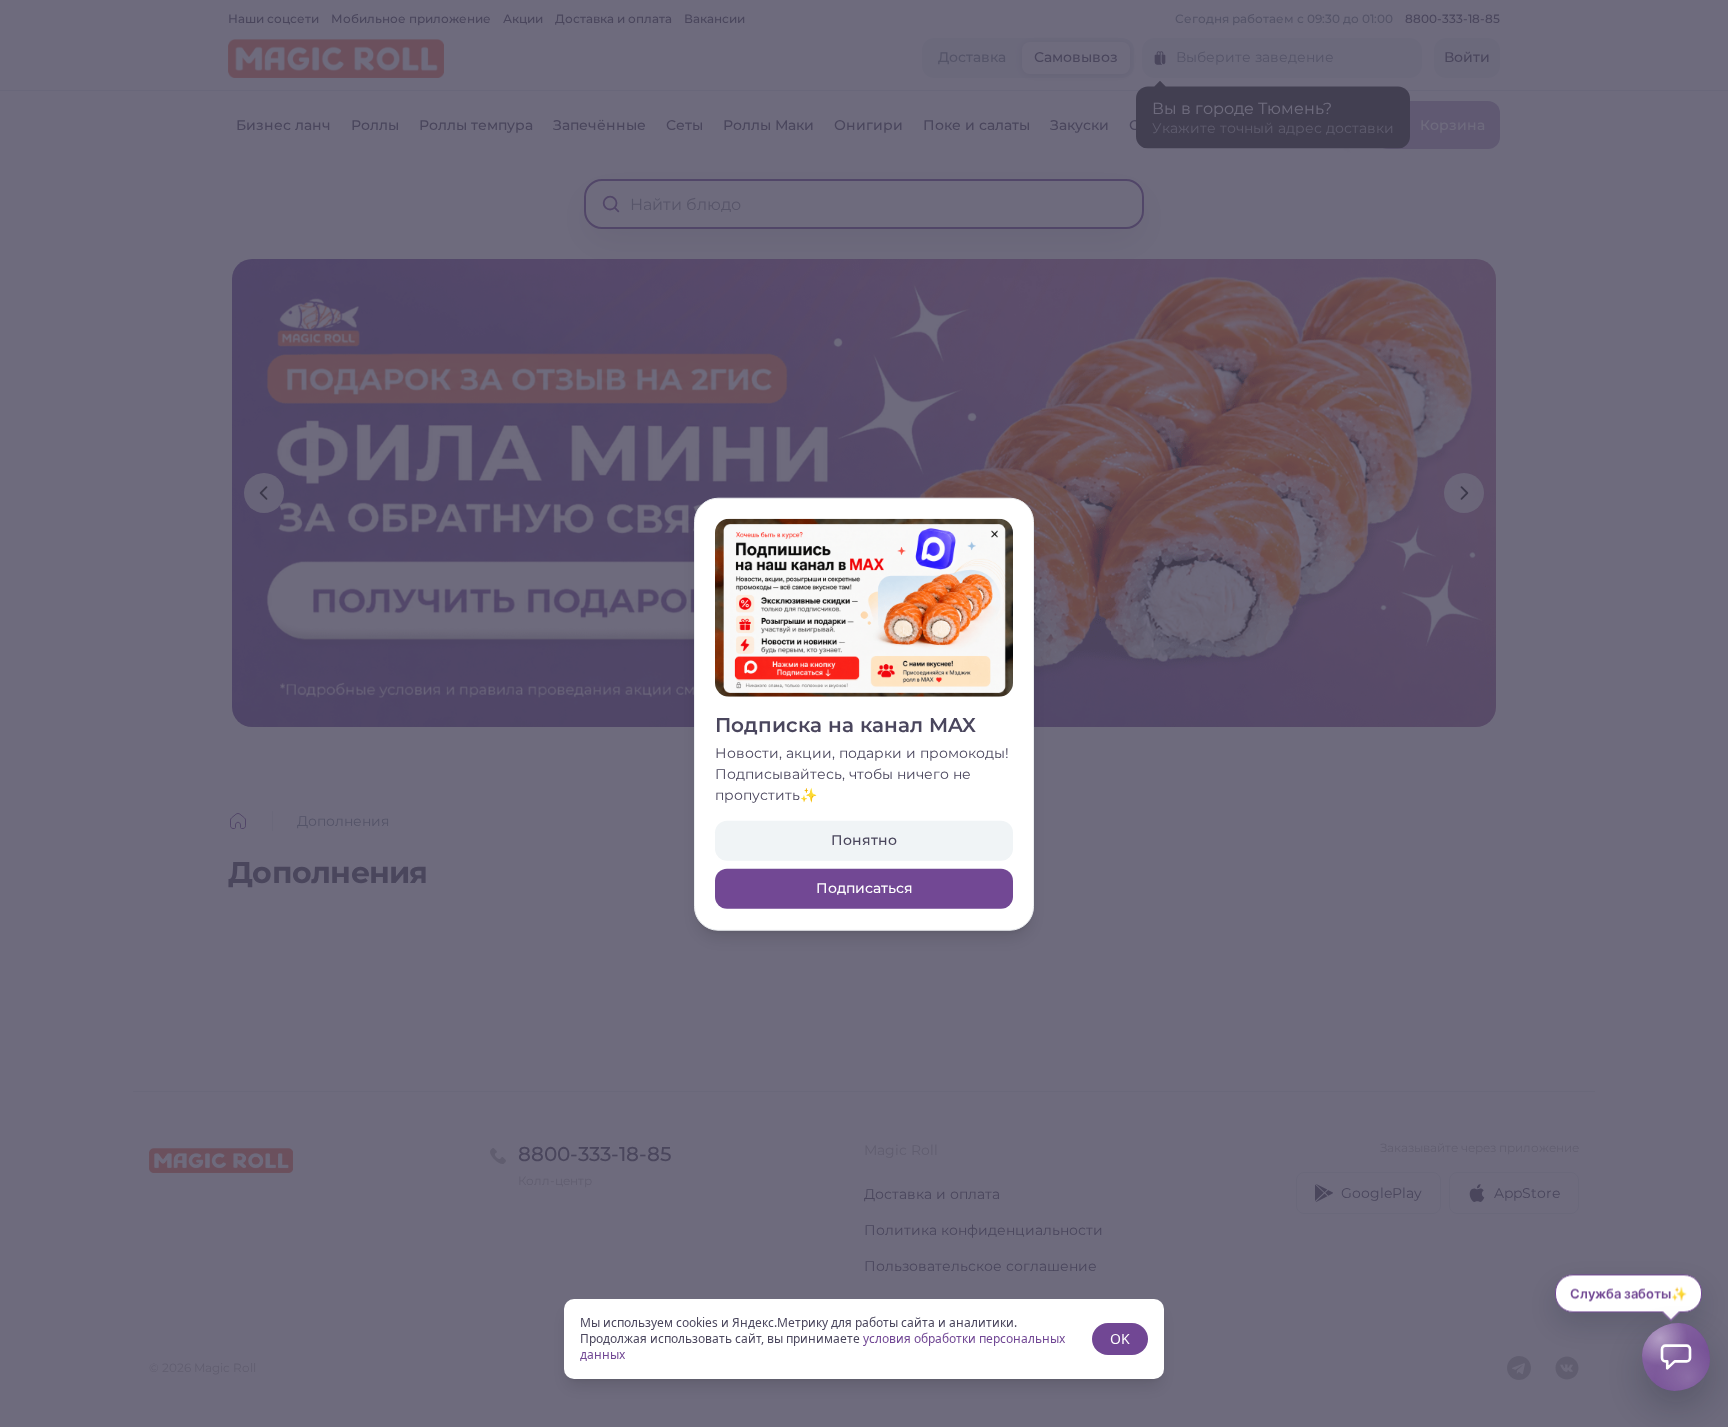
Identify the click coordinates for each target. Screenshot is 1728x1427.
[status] (864, 1339)
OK (1120, 1338)
